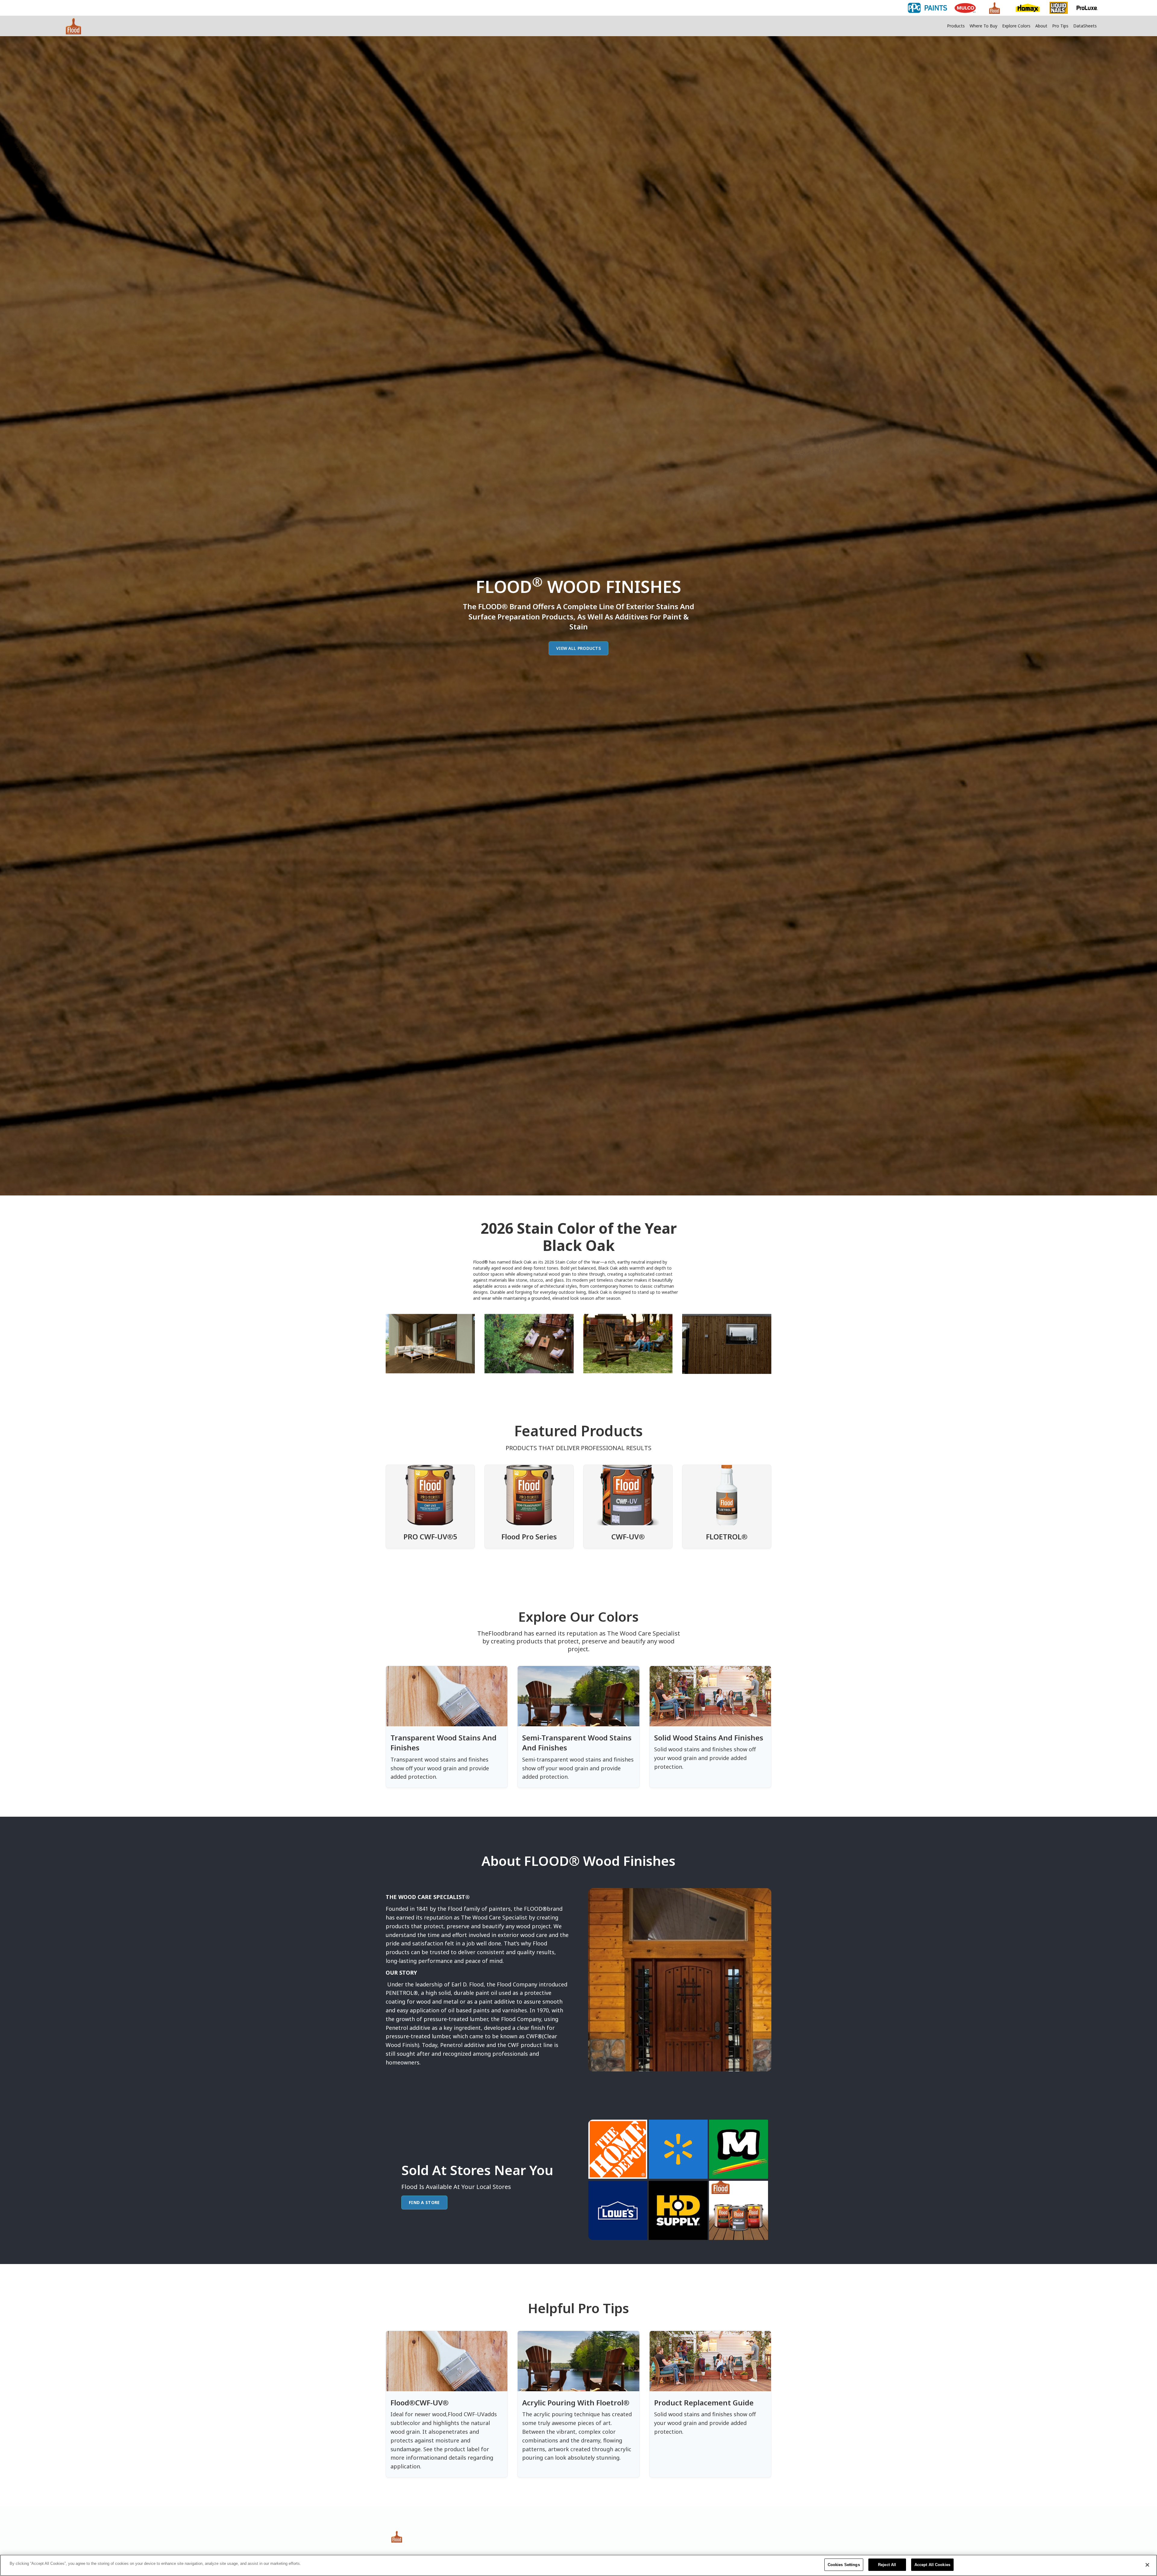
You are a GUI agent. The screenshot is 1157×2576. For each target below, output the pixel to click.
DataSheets (1085, 26)
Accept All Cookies (932, 2565)
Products (956, 26)
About (1041, 26)
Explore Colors (1016, 26)
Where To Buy (983, 26)
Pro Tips (1060, 26)
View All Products (578, 648)
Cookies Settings (844, 2565)
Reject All (887, 2565)
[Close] (1147, 2565)
